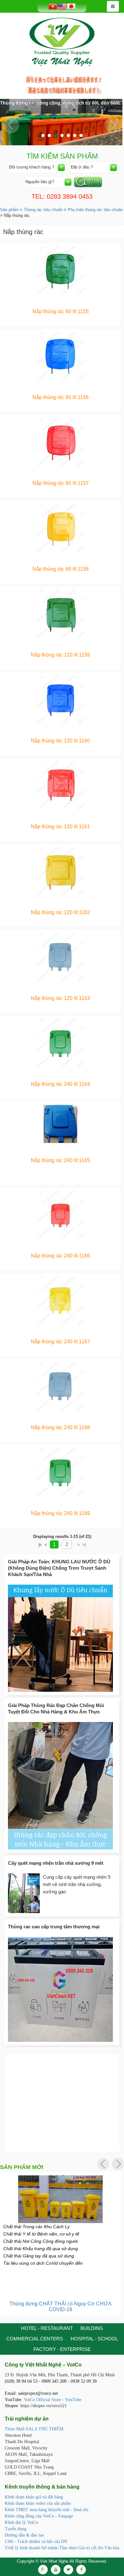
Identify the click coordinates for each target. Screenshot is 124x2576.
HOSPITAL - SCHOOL (94, 2339)
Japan (71, 6)
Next (113, 125)
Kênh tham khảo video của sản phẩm (38, 2503)
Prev (11, 125)
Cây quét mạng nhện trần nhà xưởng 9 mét (56, 1863)
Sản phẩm (9, 210)
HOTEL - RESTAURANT (47, 2328)
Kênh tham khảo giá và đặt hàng (34, 2497)
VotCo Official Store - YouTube (53, 2400)
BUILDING (92, 2328)
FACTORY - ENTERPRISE (62, 2349)
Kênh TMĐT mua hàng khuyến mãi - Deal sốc (47, 2510)
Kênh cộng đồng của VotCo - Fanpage (39, 2516)
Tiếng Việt (53, 6)
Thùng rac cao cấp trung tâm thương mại (54, 1927)
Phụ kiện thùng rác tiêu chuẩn (95, 210)
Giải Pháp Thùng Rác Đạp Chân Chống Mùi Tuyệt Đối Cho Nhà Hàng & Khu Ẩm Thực (56, 1708)
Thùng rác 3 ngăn (61, 2304)
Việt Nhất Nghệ (62, 42)
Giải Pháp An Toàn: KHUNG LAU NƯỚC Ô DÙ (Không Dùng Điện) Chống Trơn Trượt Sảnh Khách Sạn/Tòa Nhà (59, 1568)
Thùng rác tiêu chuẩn (43, 210)
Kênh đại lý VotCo (21, 2522)
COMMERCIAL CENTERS (35, 2339)
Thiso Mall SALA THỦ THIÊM (34, 2429)
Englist (62, 7)
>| (84, 1545)
